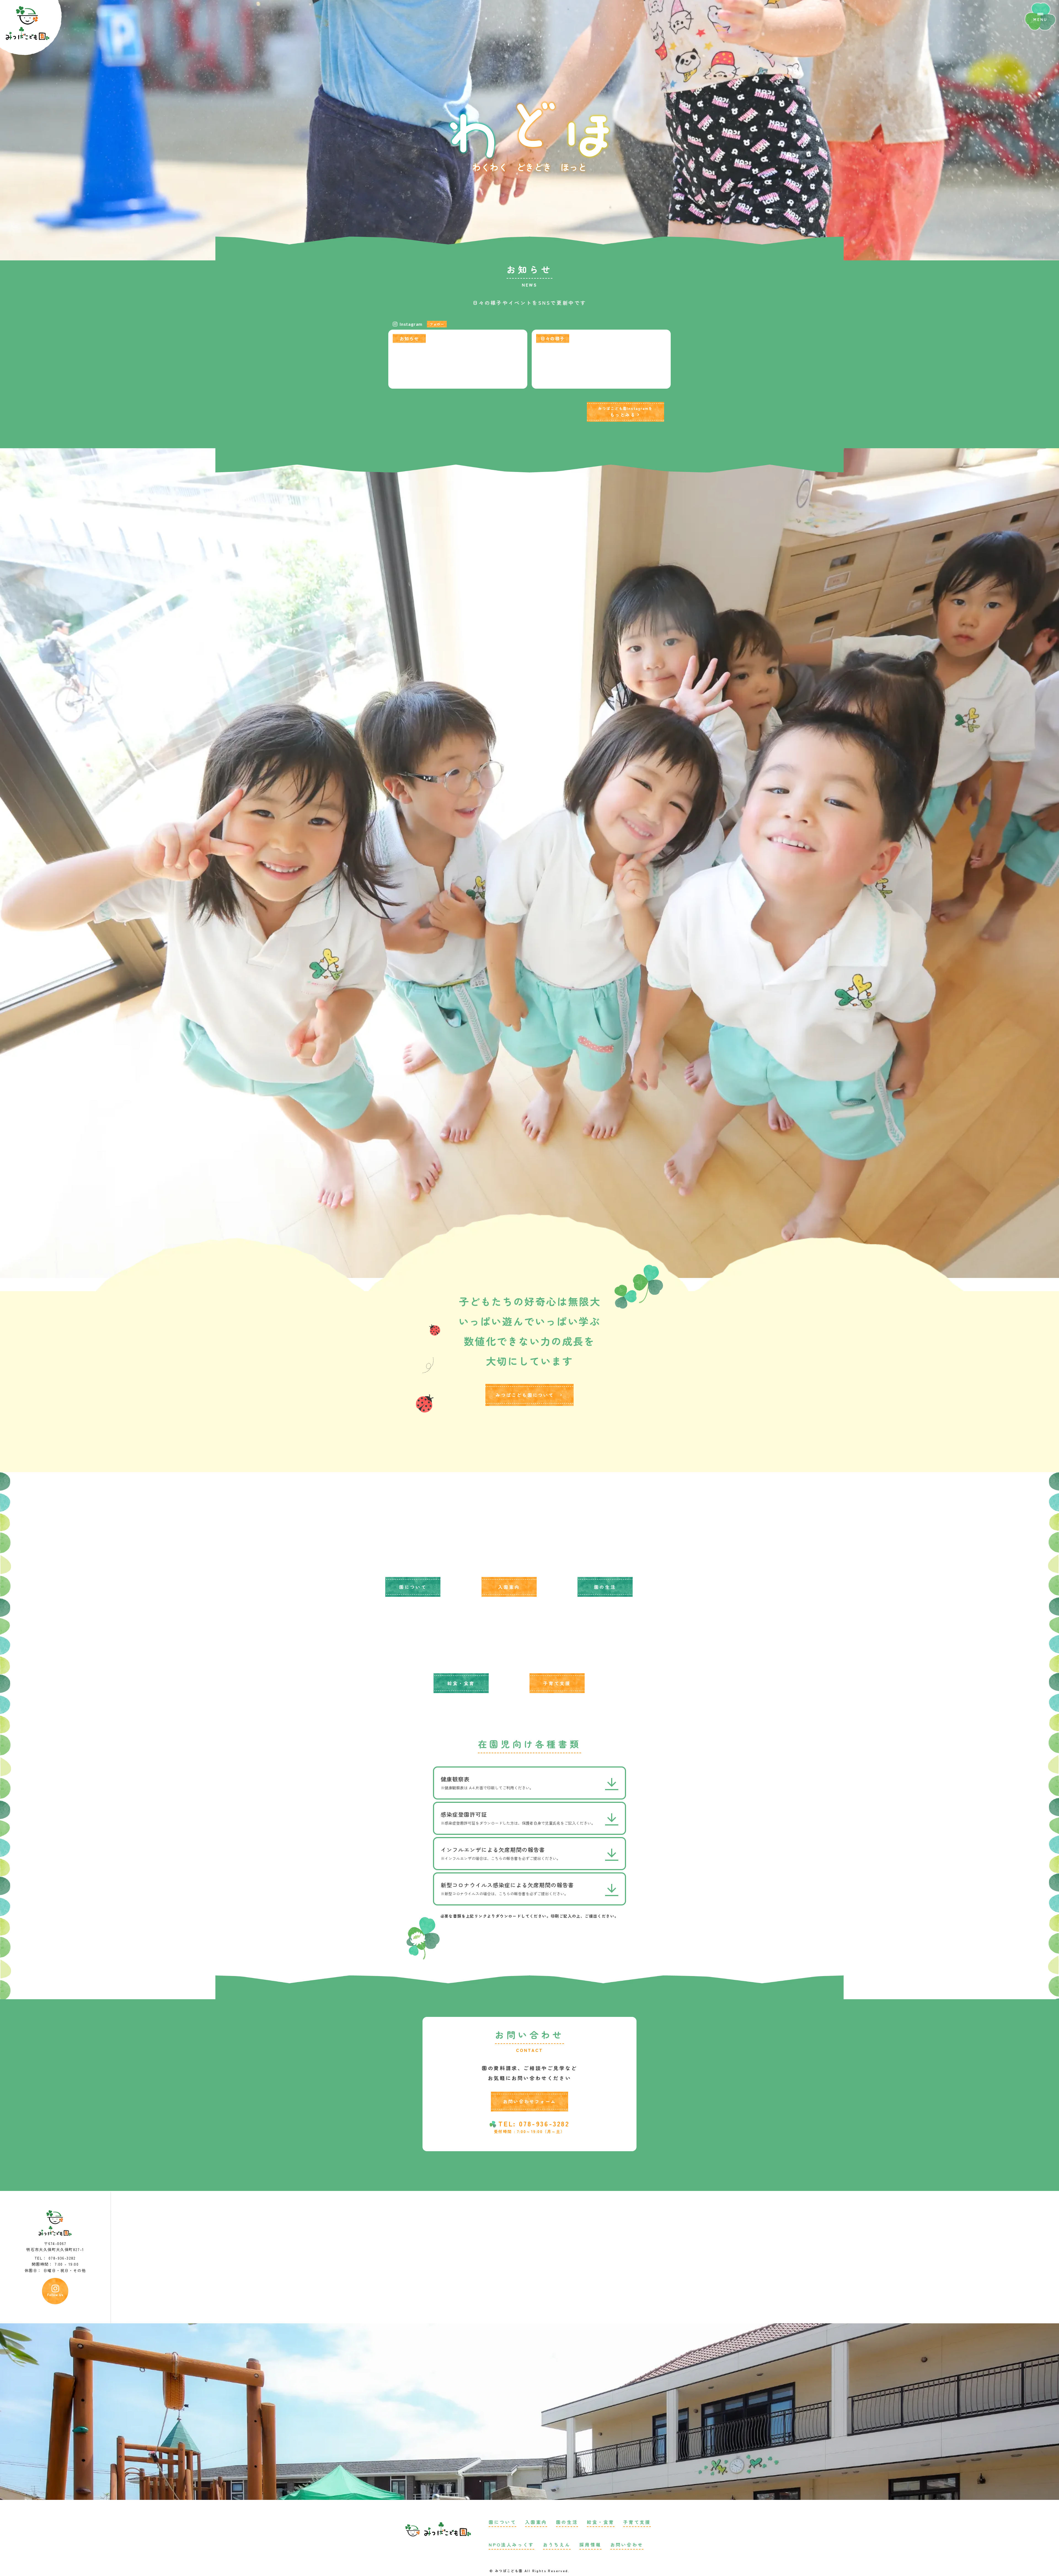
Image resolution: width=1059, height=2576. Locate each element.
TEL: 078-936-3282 (534, 2124)
